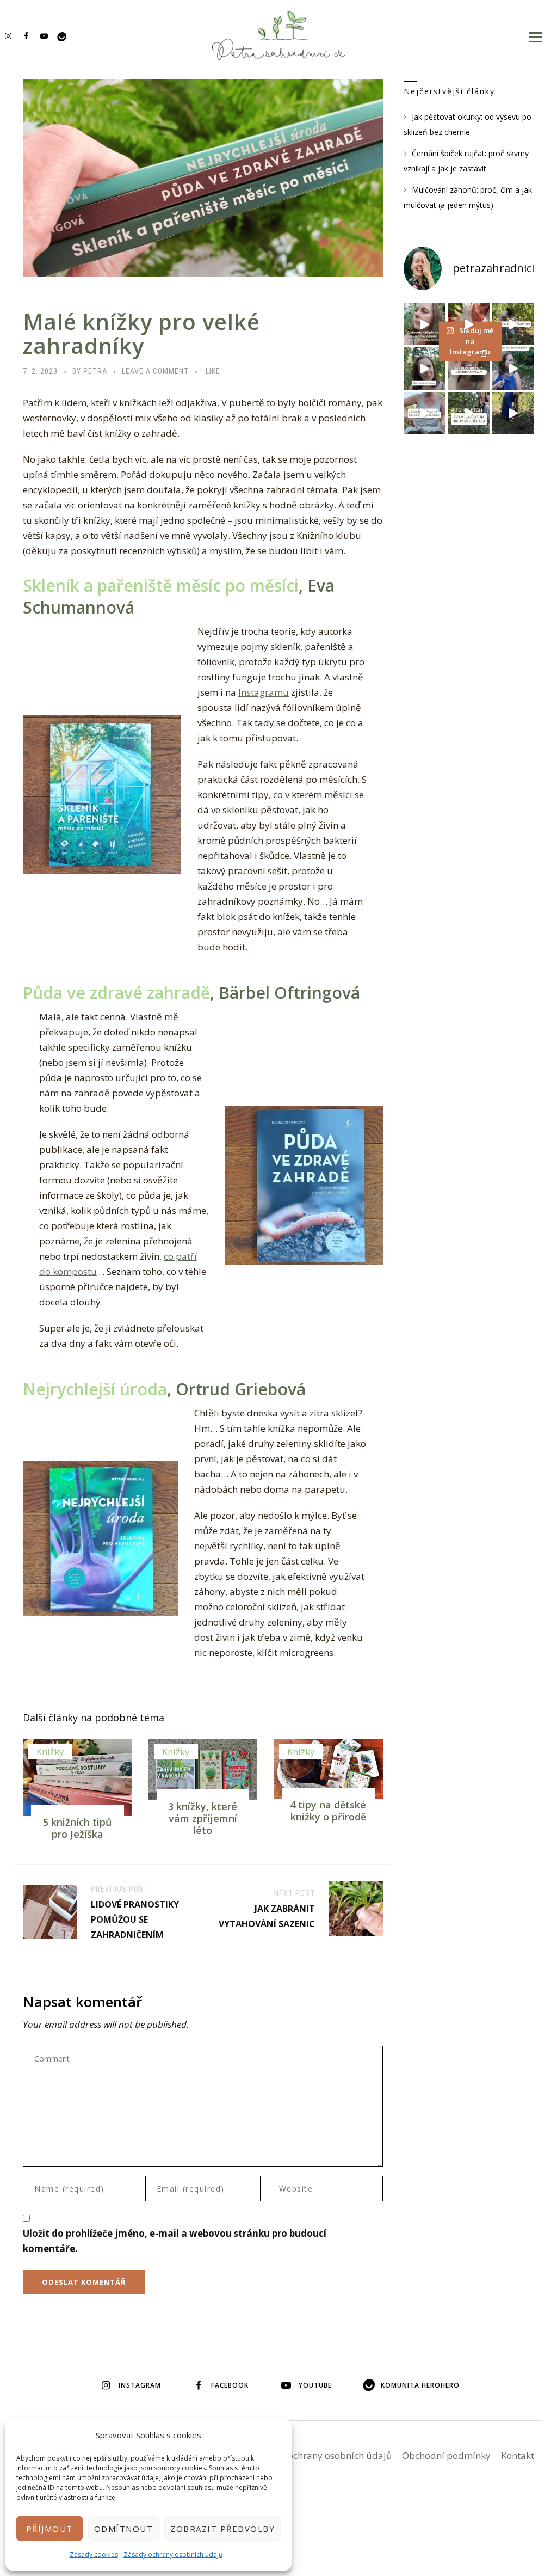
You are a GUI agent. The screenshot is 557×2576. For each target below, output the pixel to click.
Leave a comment (155, 371)
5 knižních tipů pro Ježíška (77, 1828)
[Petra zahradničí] (278, 35)
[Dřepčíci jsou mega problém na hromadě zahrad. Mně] (425, 413)
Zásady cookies (94, 2554)
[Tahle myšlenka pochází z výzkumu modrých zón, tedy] (513, 413)
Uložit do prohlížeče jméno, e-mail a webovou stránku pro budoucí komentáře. (175, 2241)
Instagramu (264, 692)
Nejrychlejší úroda (95, 1389)
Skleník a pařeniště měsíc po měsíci (161, 585)
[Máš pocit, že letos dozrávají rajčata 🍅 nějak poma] (469, 368)
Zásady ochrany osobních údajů (173, 2554)
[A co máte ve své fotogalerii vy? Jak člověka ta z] (469, 324)
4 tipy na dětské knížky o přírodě (328, 1811)
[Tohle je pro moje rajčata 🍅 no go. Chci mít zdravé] (469, 413)
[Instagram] (8, 36)
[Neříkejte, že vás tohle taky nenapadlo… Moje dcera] (513, 368)
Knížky (50, 1752)
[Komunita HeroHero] (62, 36)
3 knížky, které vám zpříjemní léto (203, 1818)
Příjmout (49, 2529)
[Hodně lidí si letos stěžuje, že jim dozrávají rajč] (425, 368)
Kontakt (518, 2455)
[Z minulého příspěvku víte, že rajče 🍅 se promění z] (513, 324)
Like (213, 371)
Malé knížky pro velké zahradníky (141, 333)
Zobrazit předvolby (222, 2529)
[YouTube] (44, 36)
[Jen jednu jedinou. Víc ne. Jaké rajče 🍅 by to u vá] (425, 324)
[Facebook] (26, 36)
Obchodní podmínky (446, 2455)
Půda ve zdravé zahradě (116, 993)
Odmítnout (124, 2529)
